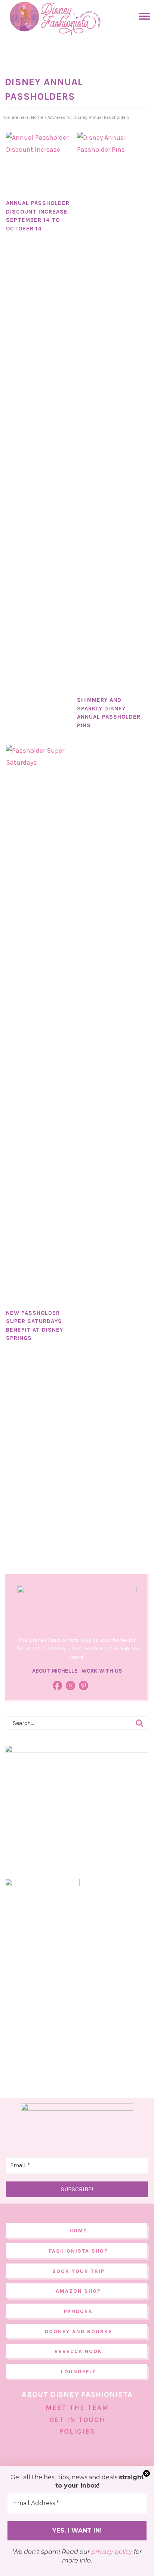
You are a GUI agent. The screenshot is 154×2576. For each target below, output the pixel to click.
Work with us (102, 1671)
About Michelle (55, 1671)
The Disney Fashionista (55, 19)
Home (78, 2231)
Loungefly (78, 2372)
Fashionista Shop (78, 2251)
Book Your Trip (78, 2271)
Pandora (78, 2311)
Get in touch (77, 2420)
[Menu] (143, 16)
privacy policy (112, 2552)
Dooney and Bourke (78, 2332)
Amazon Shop (78, 2291)
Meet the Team (77, 2408)
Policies (77, 2431)
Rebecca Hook (78, 2351)
